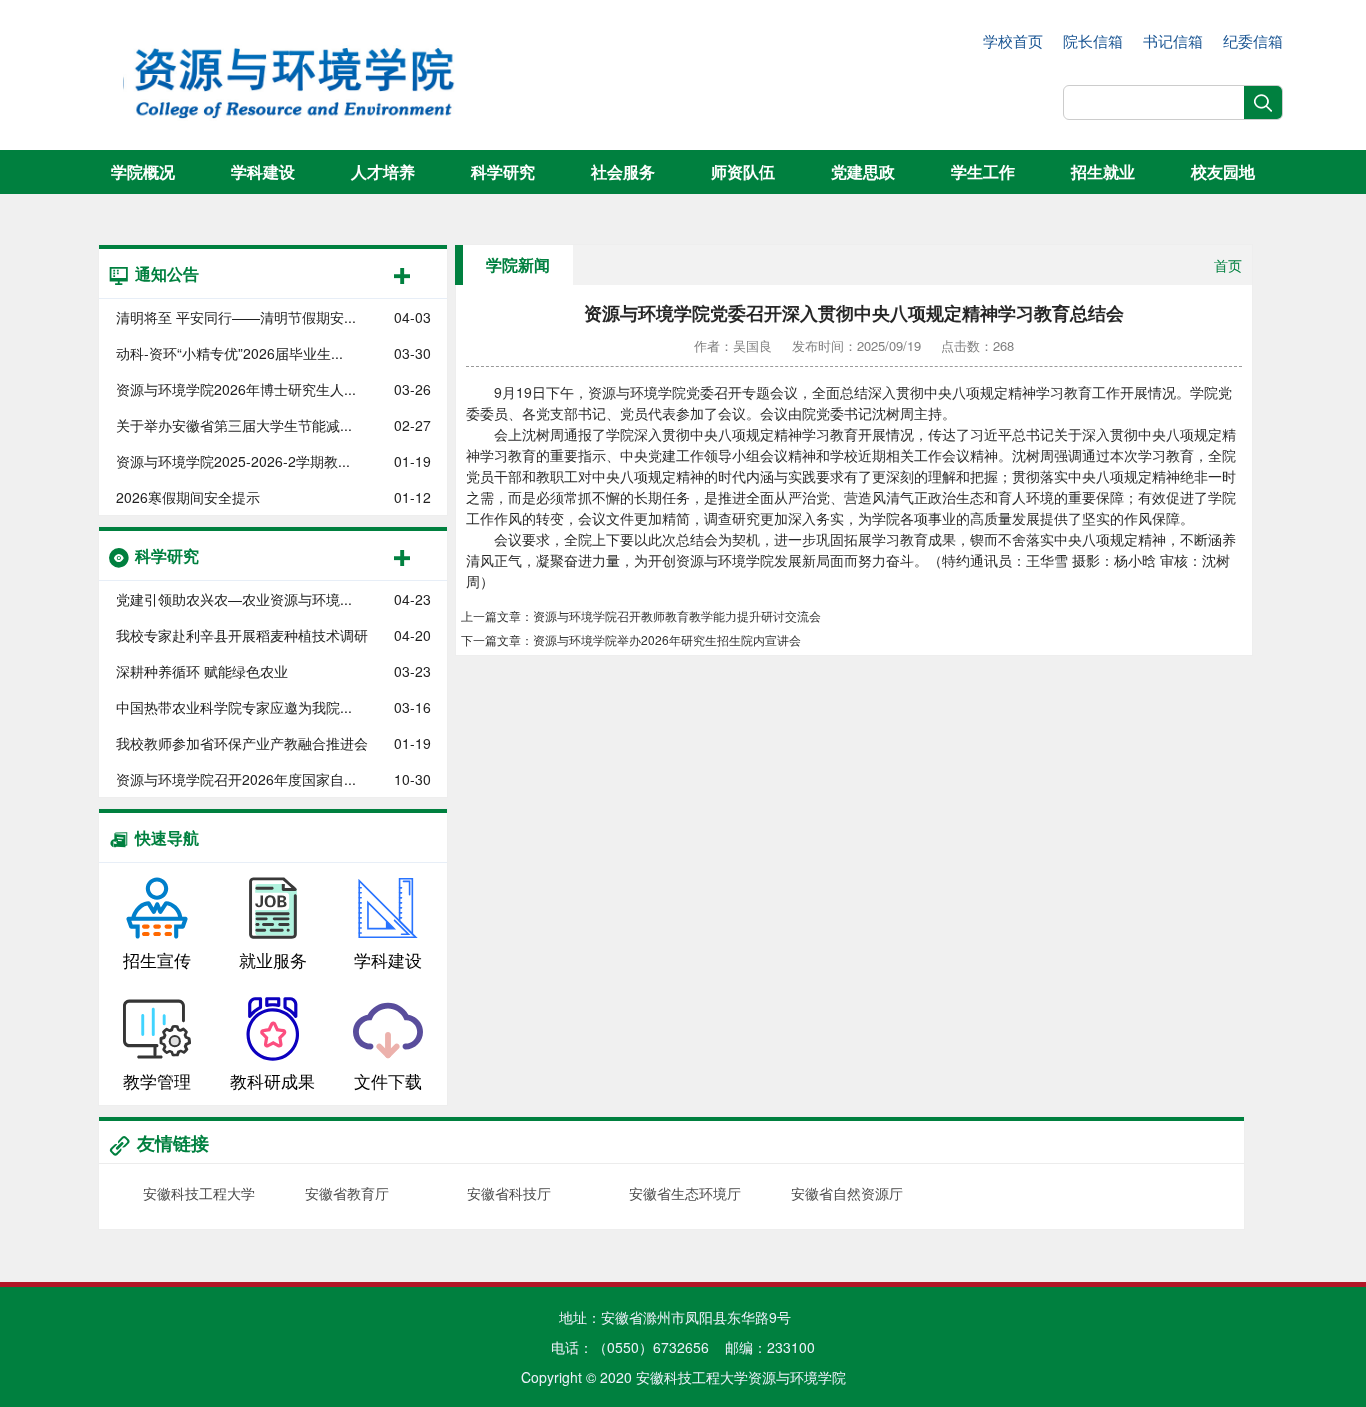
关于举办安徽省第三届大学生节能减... (234, 425)
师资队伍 (743, 171)
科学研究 (503, 171)
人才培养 (383, 171)
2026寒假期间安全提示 (188, 497)
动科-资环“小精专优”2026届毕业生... (229, 353)
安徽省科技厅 (509, 1193)
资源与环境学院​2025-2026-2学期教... (233, 461)
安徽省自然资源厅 (847, 1193)
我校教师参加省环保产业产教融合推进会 (242, 743)
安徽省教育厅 (347, 1193)
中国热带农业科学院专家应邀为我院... (234, 707)
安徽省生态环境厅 (685, 1193)
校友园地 (1223, 171)
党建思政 (863, 171)
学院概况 (143, 171)
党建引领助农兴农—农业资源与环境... (234, 599)
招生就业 (1103, 171)
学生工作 (983, 171)
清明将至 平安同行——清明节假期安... (236, 317)
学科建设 (263, 171)
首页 (1228, 265)
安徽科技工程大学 (199, 1193)
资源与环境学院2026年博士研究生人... (236, 389)
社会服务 (623, 171)
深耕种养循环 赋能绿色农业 (202, 671)
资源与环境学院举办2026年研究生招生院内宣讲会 (667, 639)
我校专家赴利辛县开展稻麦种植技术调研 (242, 635)
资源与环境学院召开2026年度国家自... (236, 779)
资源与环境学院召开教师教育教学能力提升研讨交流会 (677, 615)
